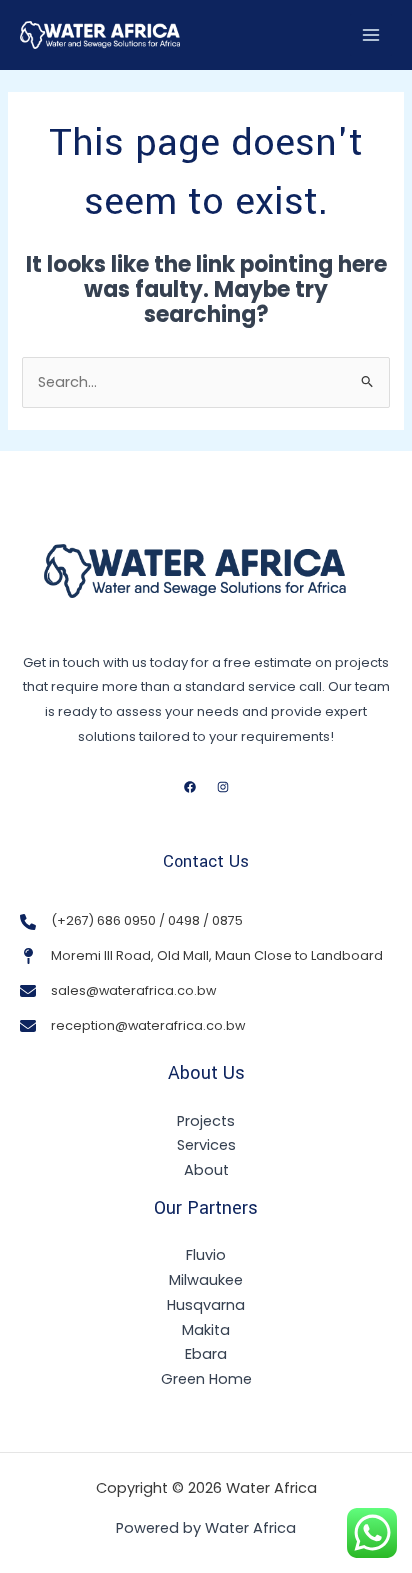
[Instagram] (223, 787)
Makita (206, 1330)
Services (206, 1145)
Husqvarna (206, 1305)
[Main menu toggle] (371, 35)
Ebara (206, 1354)
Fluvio (206, 1255)
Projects (206, 1121)
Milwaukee (206, 1280)
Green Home (206, 1379)
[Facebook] (190, 787)
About (206, 1170)
